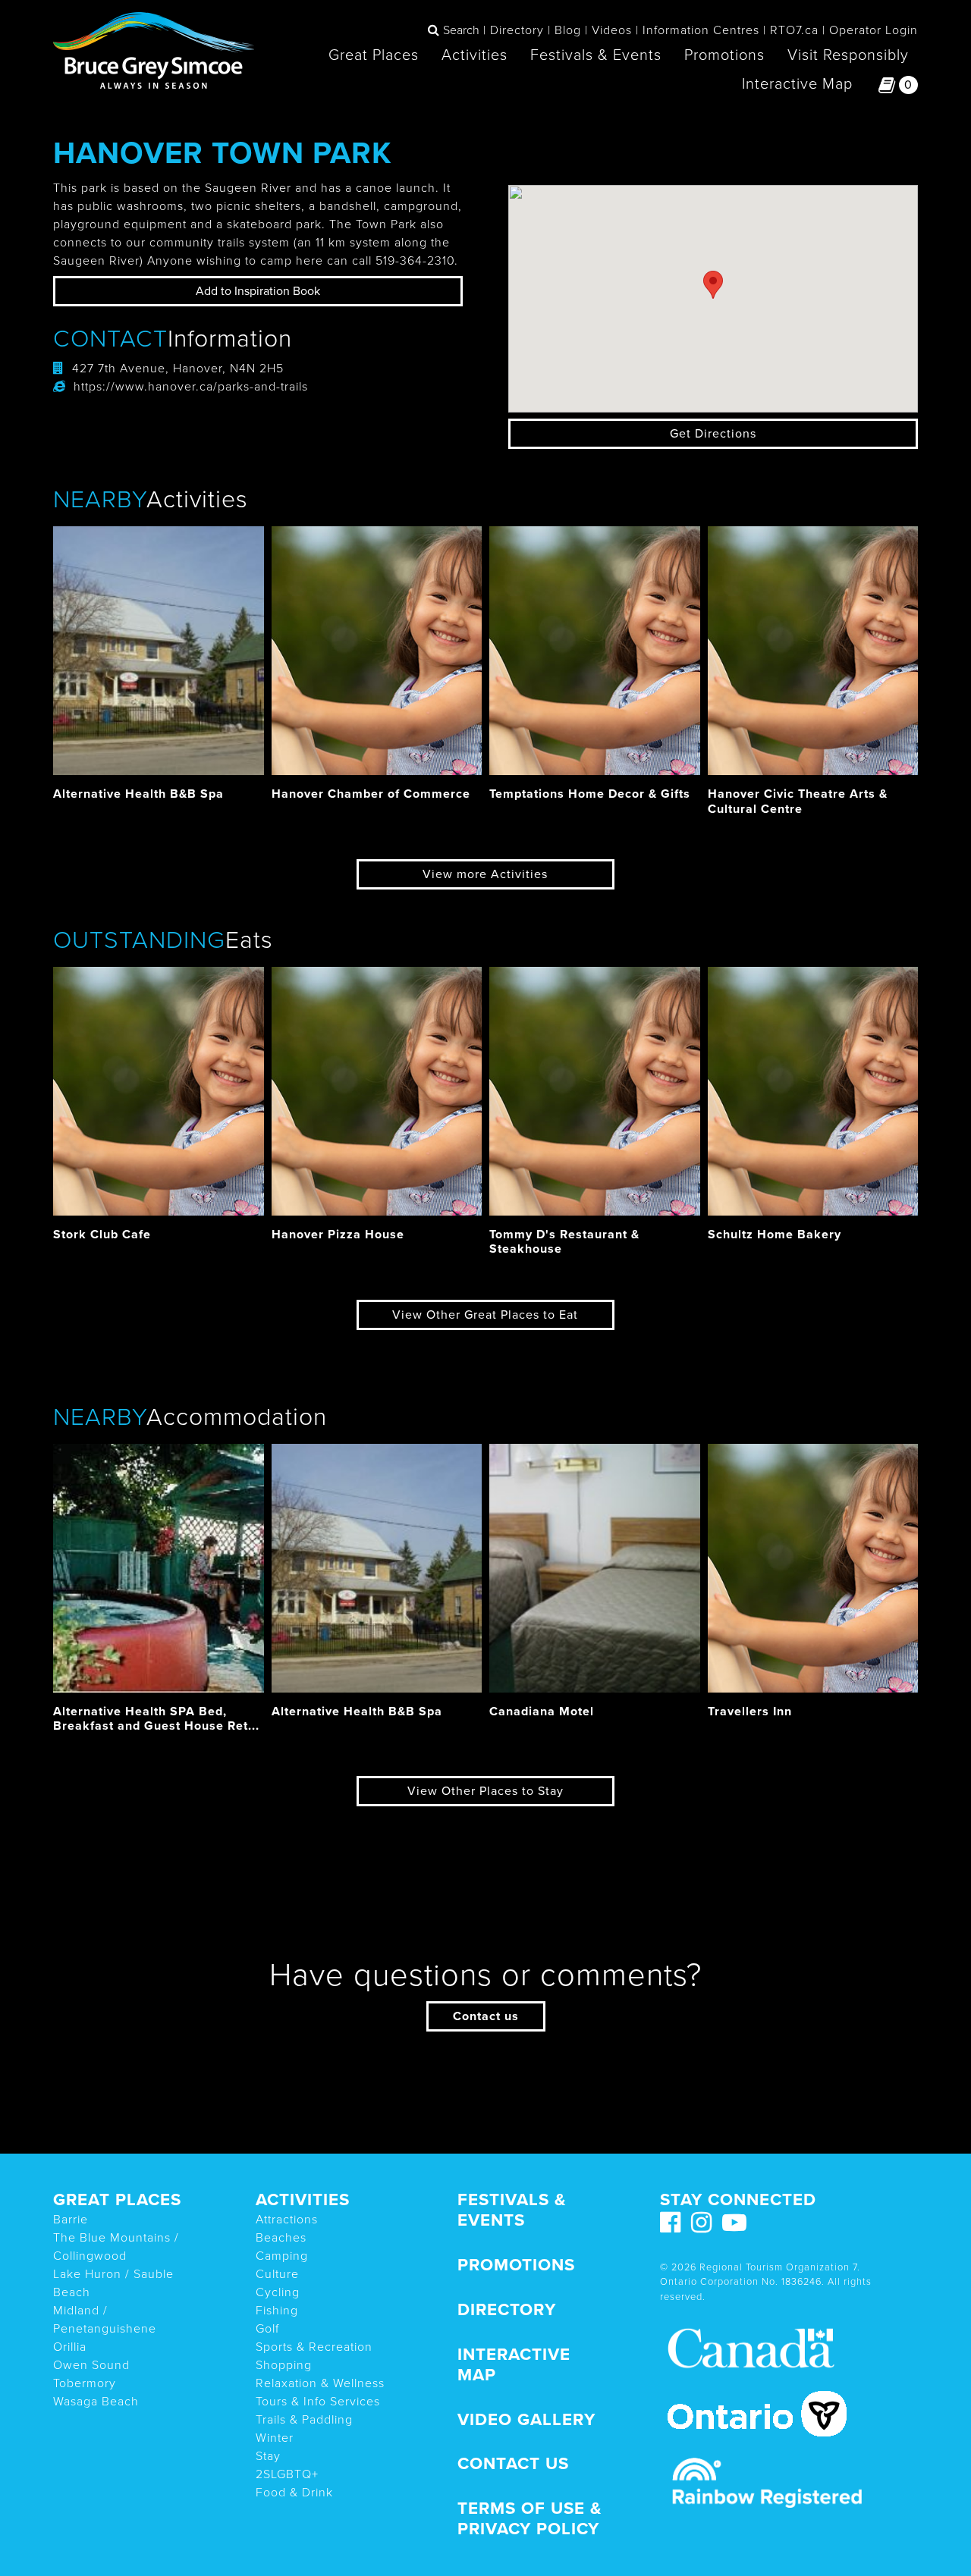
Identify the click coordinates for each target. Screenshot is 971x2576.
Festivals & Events (596, 55)
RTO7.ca (794, 30)
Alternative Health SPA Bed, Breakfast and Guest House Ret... (156, 1719)
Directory (517, 30)
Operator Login (874, 30)
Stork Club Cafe (102, 1235)
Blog (568, 30)
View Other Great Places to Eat (485, 1315)
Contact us (486, 2016)
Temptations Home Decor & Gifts (590, 794)
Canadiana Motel (542, 1712)
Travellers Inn (750, 1712)
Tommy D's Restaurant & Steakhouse (564, 1242)
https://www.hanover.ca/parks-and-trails (191, 387)
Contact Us (513, 2463)
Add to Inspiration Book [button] (258, 291)
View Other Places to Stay (485, 1791)
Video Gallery (526, 2419)
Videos (612, 30)
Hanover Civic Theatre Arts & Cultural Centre (798, 801)
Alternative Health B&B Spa (138, 794)
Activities (475, 55)
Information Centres (701, 30)
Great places (117, 2199)
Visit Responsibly (848, 55)
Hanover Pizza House (338, 1235)
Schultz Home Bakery (775, 1235)
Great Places (374, 55)
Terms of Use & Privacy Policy (529, 2518)
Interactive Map (797, 84)
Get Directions (713, 434)
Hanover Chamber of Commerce (371, 794)
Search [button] (461, 30)
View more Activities (485, 874)
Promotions (724, 55)
